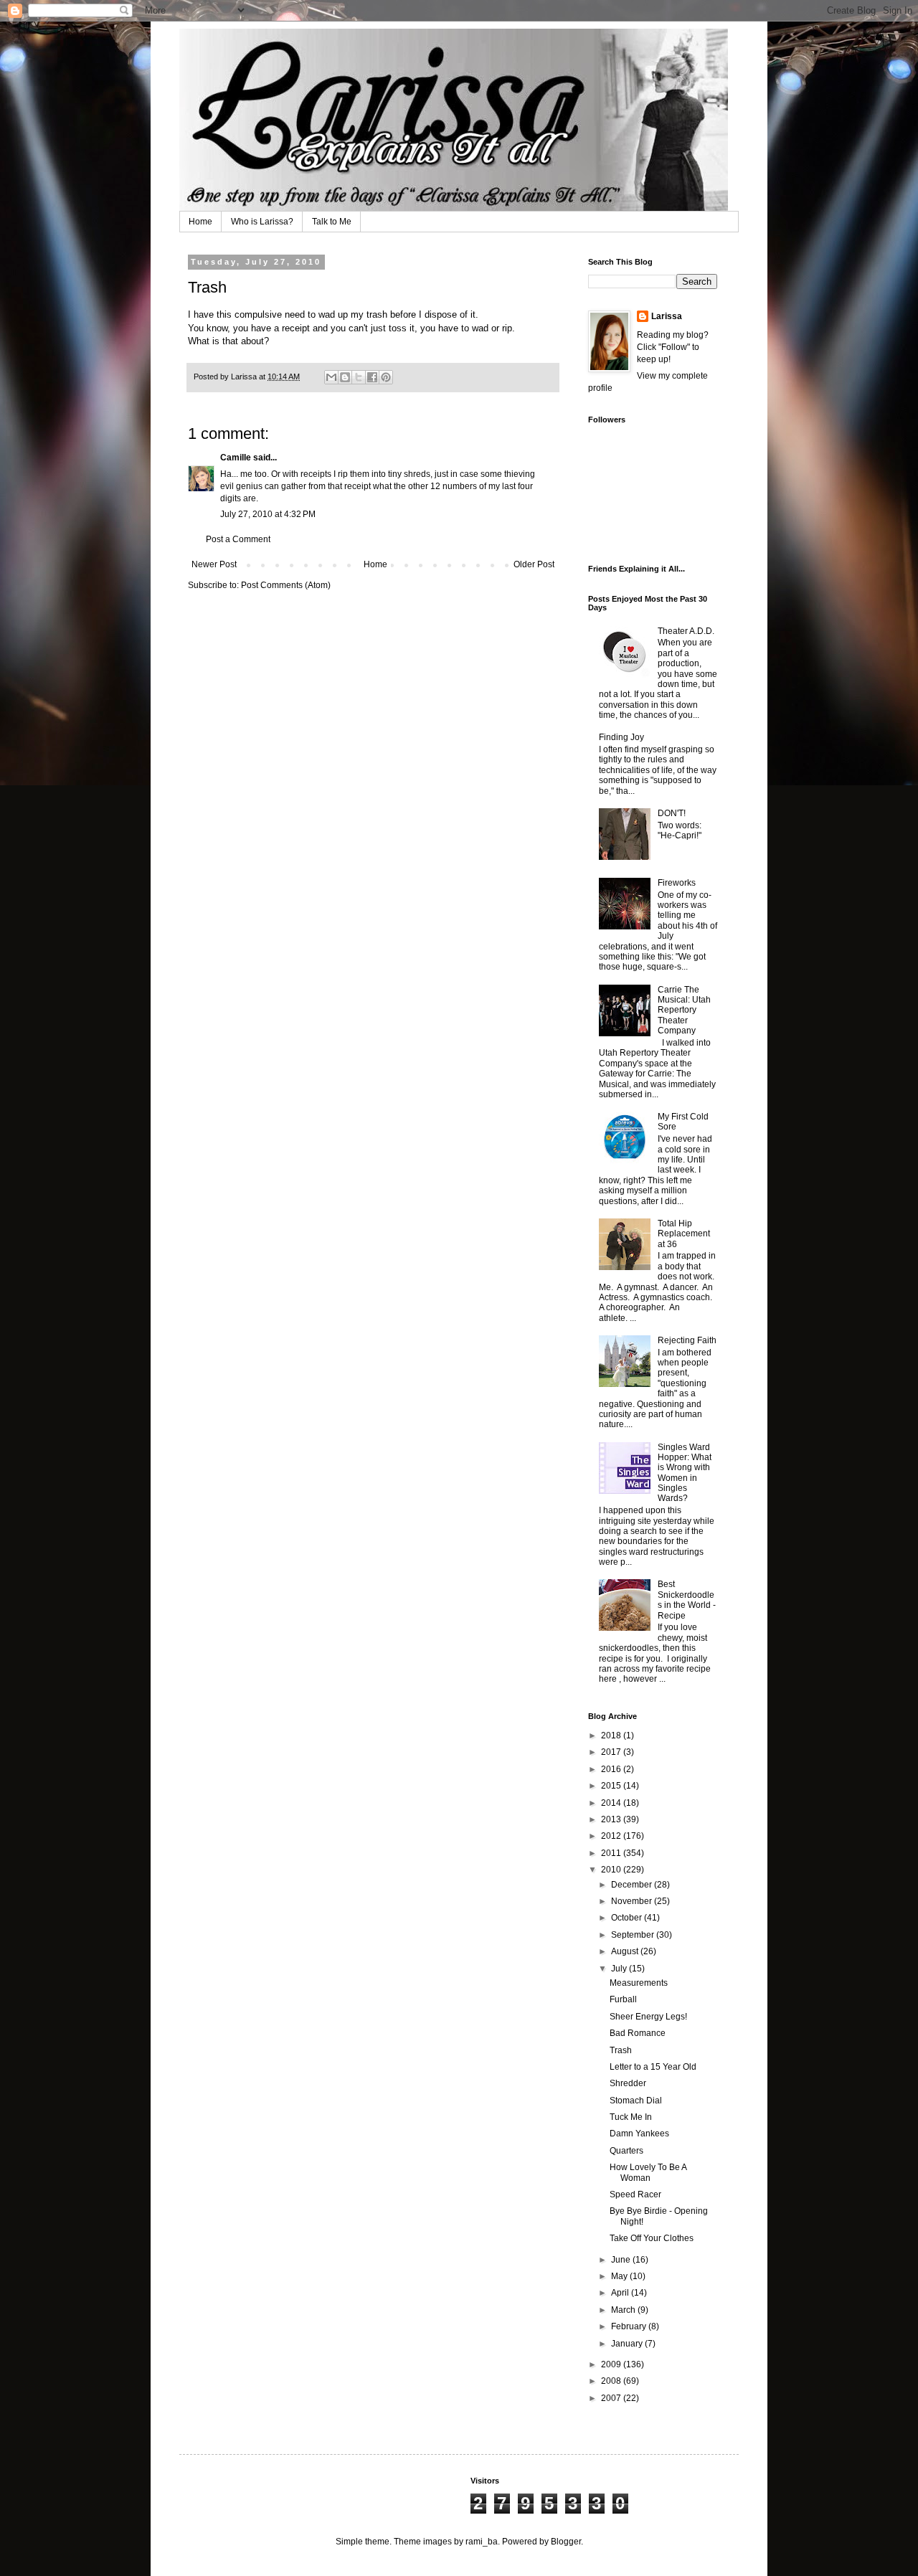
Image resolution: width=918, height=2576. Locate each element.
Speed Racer (635, 2194)
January (628, 2344)
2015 (612, 1786)
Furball (623, 1999)
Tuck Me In (631, 2117)
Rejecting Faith (687, 1340)
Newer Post (214, 564)
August (626, 1951)
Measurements (639, 1983)
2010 (612, 1870)
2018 (612, 1736)
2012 (612, 1836)
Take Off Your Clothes (652, 2238)
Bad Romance (638, 2033)
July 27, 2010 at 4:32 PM (268, 514)
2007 (612, 2398)
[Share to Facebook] (372, 377)
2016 (612, 1769)
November (633, 1901)
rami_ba (482, 2542)
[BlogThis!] (345, 377)
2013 (612, 1819)
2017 (612, 1752)
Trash (621, 2050)
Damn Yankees (639, 2134)
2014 (612, 1803)
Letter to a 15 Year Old (653, 2067)
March (624, 2310)
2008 (612, 2381)
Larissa (667, 316)
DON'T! (672, 813)
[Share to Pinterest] (386, 377)
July (620, 1969)
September (634, 1935)
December (633, 1885)
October (628, 1918)
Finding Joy (621, 737)
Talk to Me (332, 222)
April (621, 2293)
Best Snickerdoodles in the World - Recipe (687, 1600)
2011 (612, 1853)
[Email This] (331, 377)
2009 (612, 2364)
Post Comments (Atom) (286, 585)
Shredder (628, 2083)
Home (200, 222)
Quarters (626, 2151)
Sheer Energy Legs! (648, 2017)
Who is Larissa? (262, 222)
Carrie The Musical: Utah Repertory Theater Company (684, 1010)
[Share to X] (359, 377)
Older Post (534, 564)
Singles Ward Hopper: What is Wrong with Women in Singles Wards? (685, 1473)
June (622, 2260)
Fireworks (677, 883)
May (620, 2276)
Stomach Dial (636, 2101)
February (630, 2326)
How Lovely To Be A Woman (648, 2172)
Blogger (566, 2542)
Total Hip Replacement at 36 (684, 1234)
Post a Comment (238, 539)
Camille (236, 458)
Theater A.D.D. (686, 631)
